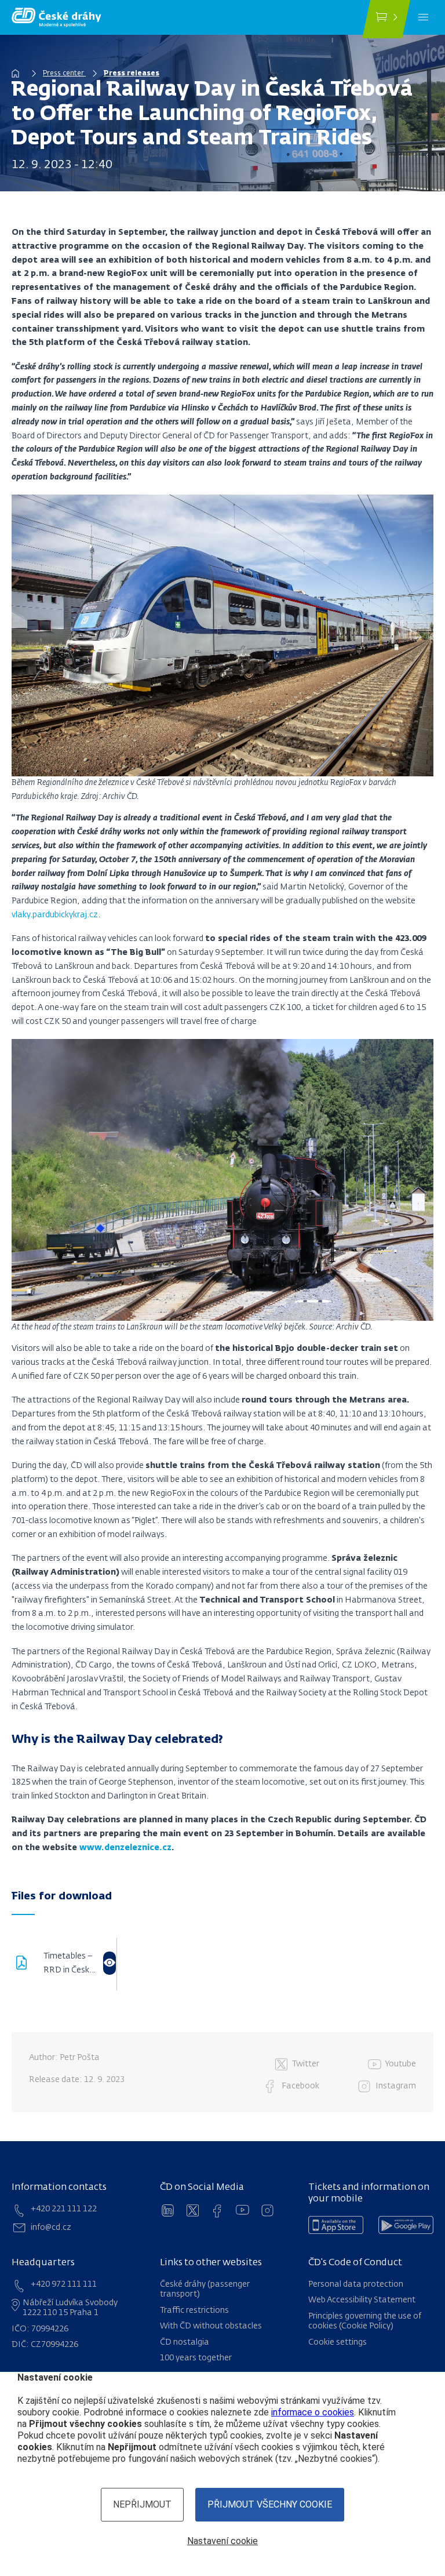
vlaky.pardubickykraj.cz (55, 915)
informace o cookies (313, 2412)
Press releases (132, 74)
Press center (64, 74)
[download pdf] (28, 1964)
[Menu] (423, 17)
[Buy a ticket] (386, 19)
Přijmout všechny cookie (270, 2504)
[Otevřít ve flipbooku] (110, 1963)
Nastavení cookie (222, 2541)
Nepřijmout (142, 2504)
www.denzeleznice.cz (125, 1848)
